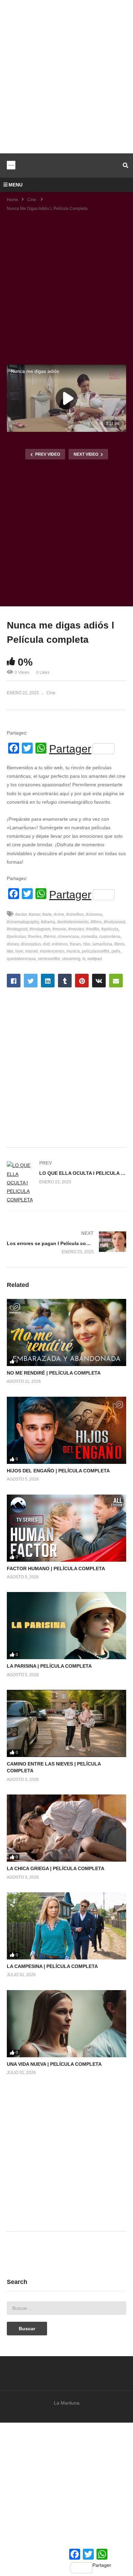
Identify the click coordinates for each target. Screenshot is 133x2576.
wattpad (95, 959)
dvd (46, 944)
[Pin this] (82, 981)
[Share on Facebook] (14, 981)
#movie (59, 929)
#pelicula (110, 929)
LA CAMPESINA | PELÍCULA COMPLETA (52, 1966)
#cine (59, 914)
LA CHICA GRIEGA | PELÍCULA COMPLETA (56, 1868)
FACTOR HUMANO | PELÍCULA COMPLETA (56, 1569)
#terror (50, 937)
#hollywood (114, 922)
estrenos (60, 944)
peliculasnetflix (96, 951)
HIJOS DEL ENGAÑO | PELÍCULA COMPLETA (58, 1471)
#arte (47, 914)
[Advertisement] (66, 77)
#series (35, 937)
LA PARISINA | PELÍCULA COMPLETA (49, 1666)
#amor (34, 914)
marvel (32, 951)
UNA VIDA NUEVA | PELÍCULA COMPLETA (54, 2064)
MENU (16, 185)
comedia (89, 937)
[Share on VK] (99, 981)
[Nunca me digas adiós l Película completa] (66, 1332)
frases (76, 944)
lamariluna (102, 944)
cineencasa (68, 937)
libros (119, 944)
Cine (51, 693)
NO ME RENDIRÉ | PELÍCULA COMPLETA (54, 1373)
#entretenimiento (73, 922)
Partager (70, 749)
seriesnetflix (49, 959)
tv (84, 959)
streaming (71, 959)
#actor (21, 914)
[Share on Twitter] (31, 981)
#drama (48, 922)
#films (96, 922)
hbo (87, 944)
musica (73, 951)
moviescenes (52, 951)
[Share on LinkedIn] (48, 981)
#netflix (93, 929)
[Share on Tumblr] (65, 981)
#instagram (40, 929)
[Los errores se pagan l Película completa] (66, 1242)
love (19, 951)
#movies (76, 929)
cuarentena (110, 937)
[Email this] (116, 981)
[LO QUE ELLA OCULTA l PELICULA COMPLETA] (66, 1183)
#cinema (94, 914)
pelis (116, 951)
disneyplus (31, 944)
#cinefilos (75, 914)
